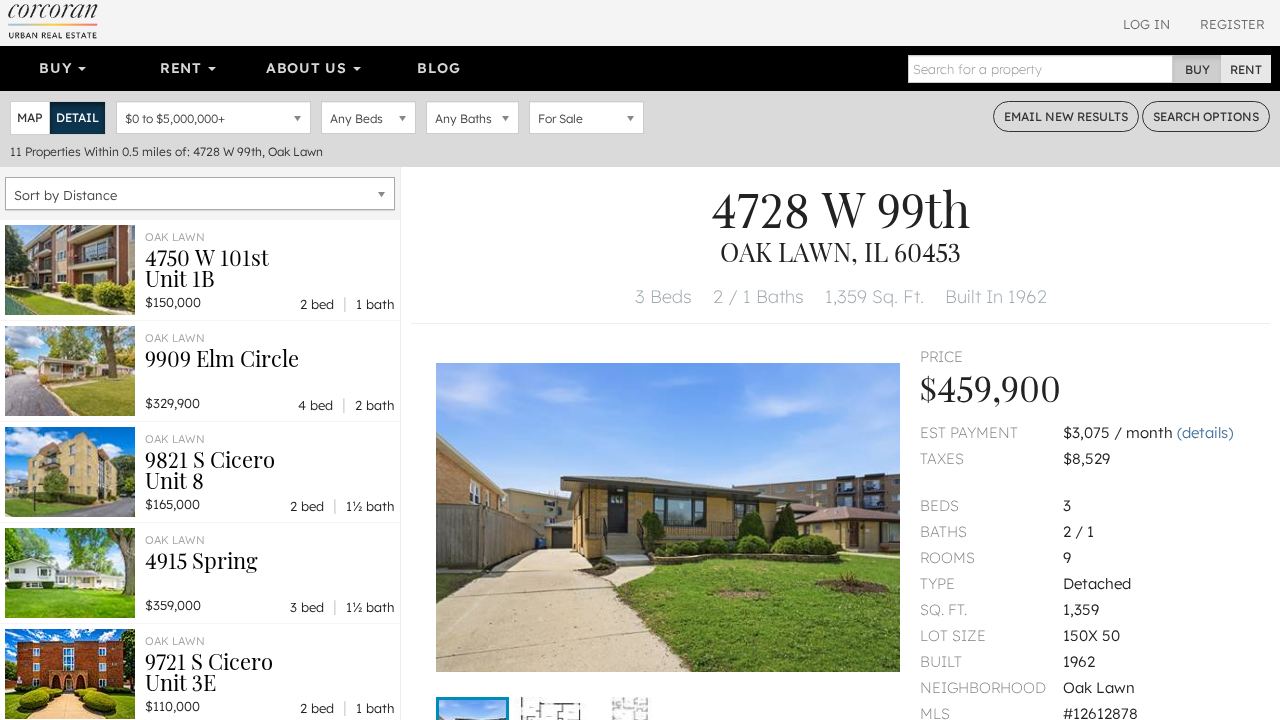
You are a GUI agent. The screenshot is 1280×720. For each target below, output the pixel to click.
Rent (183, 68)
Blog (438, 68)
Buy (57, 68)
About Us (308, 68)
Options (1206, 116)
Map (30, 117)
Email (1066, 116)
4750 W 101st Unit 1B (207, 267)
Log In (1146, 24)
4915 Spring (201, 560)
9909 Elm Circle (222, 358)
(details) (1205, 432)
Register (1232, 24)
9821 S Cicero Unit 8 (210, 469)
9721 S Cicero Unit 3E (209, 671)
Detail (77, 117)
